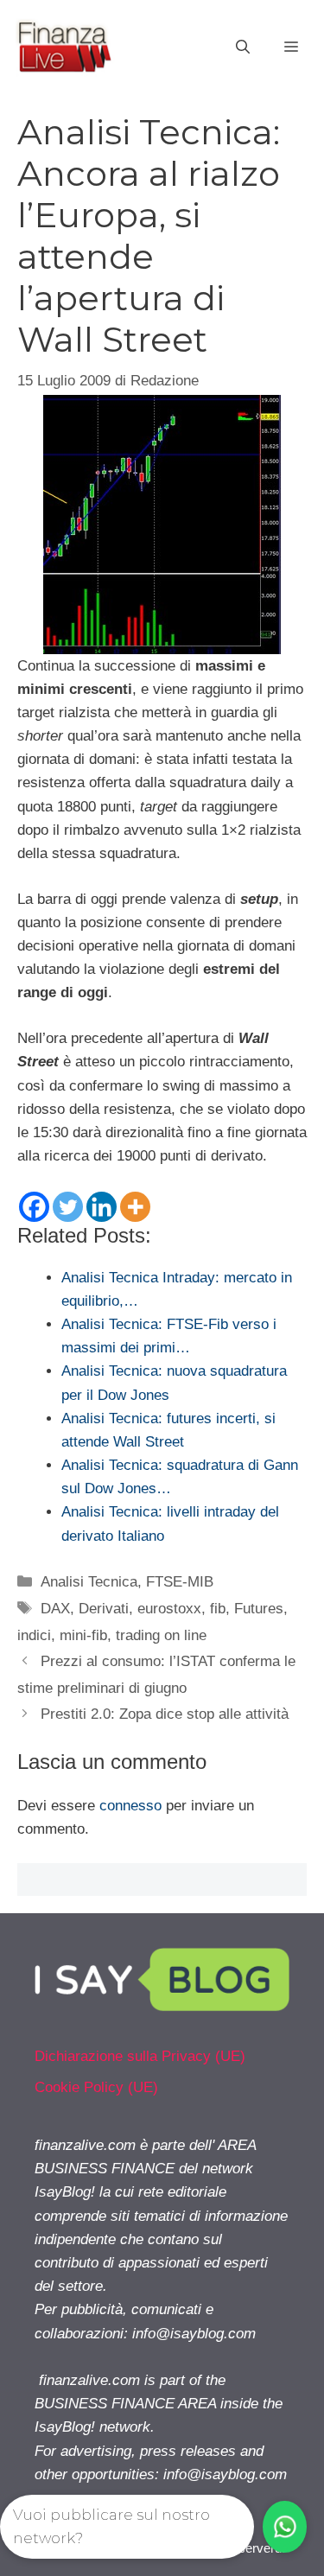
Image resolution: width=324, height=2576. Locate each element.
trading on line (161, 1635)
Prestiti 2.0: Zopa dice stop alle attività (165, 1714)
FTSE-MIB (180, 1582)
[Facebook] (34, 1207)
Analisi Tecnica (89, 1582)
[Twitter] (68, 1207)
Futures (259, 1609)
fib (218, 1609)
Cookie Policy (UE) (96, 2087)
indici (34, 1635)
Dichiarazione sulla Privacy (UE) (140, 2056)
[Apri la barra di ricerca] (243, 48)
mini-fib (83, 1635)
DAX (55, 1609)
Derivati (104, 1609)
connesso (130, 1806)
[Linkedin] (102, 1207)
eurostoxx (169, 1609)
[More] (135, 1207)
